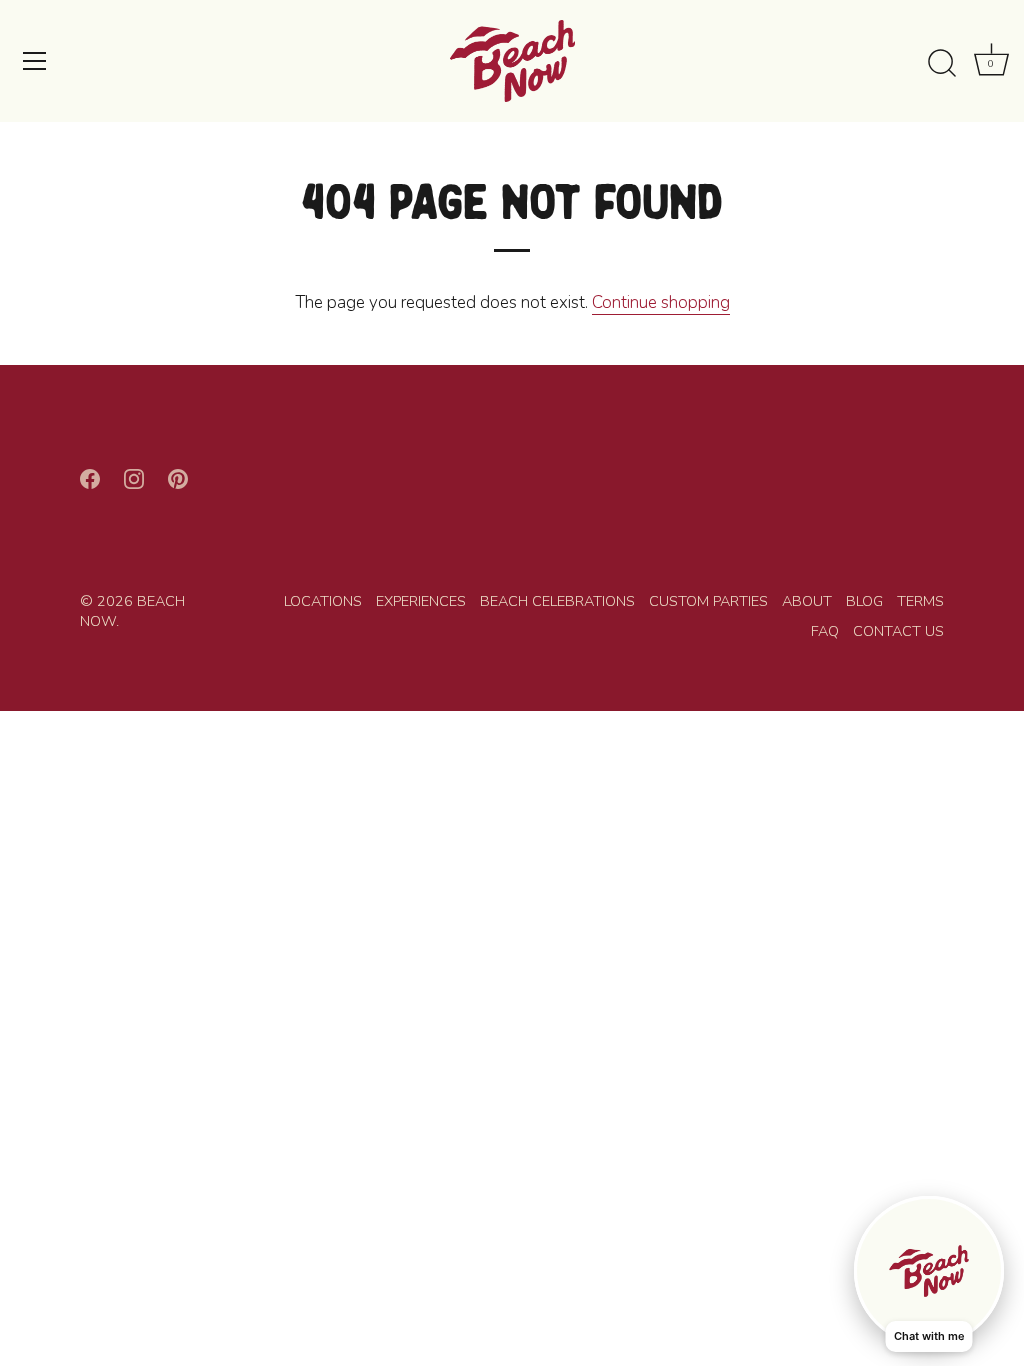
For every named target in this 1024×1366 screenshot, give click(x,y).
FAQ (825, 631)
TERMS (920, 601)
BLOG (864, 601)
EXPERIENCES (421, 601)
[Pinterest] (178, 477)
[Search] (942, 64)
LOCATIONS (323, 601)
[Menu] (35, 61)
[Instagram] (134, 477)
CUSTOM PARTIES (708, 601)
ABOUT (807, 601)
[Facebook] (90, 477)
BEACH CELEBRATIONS (557, 601)
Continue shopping (661, 302)
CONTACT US (898, 631)
